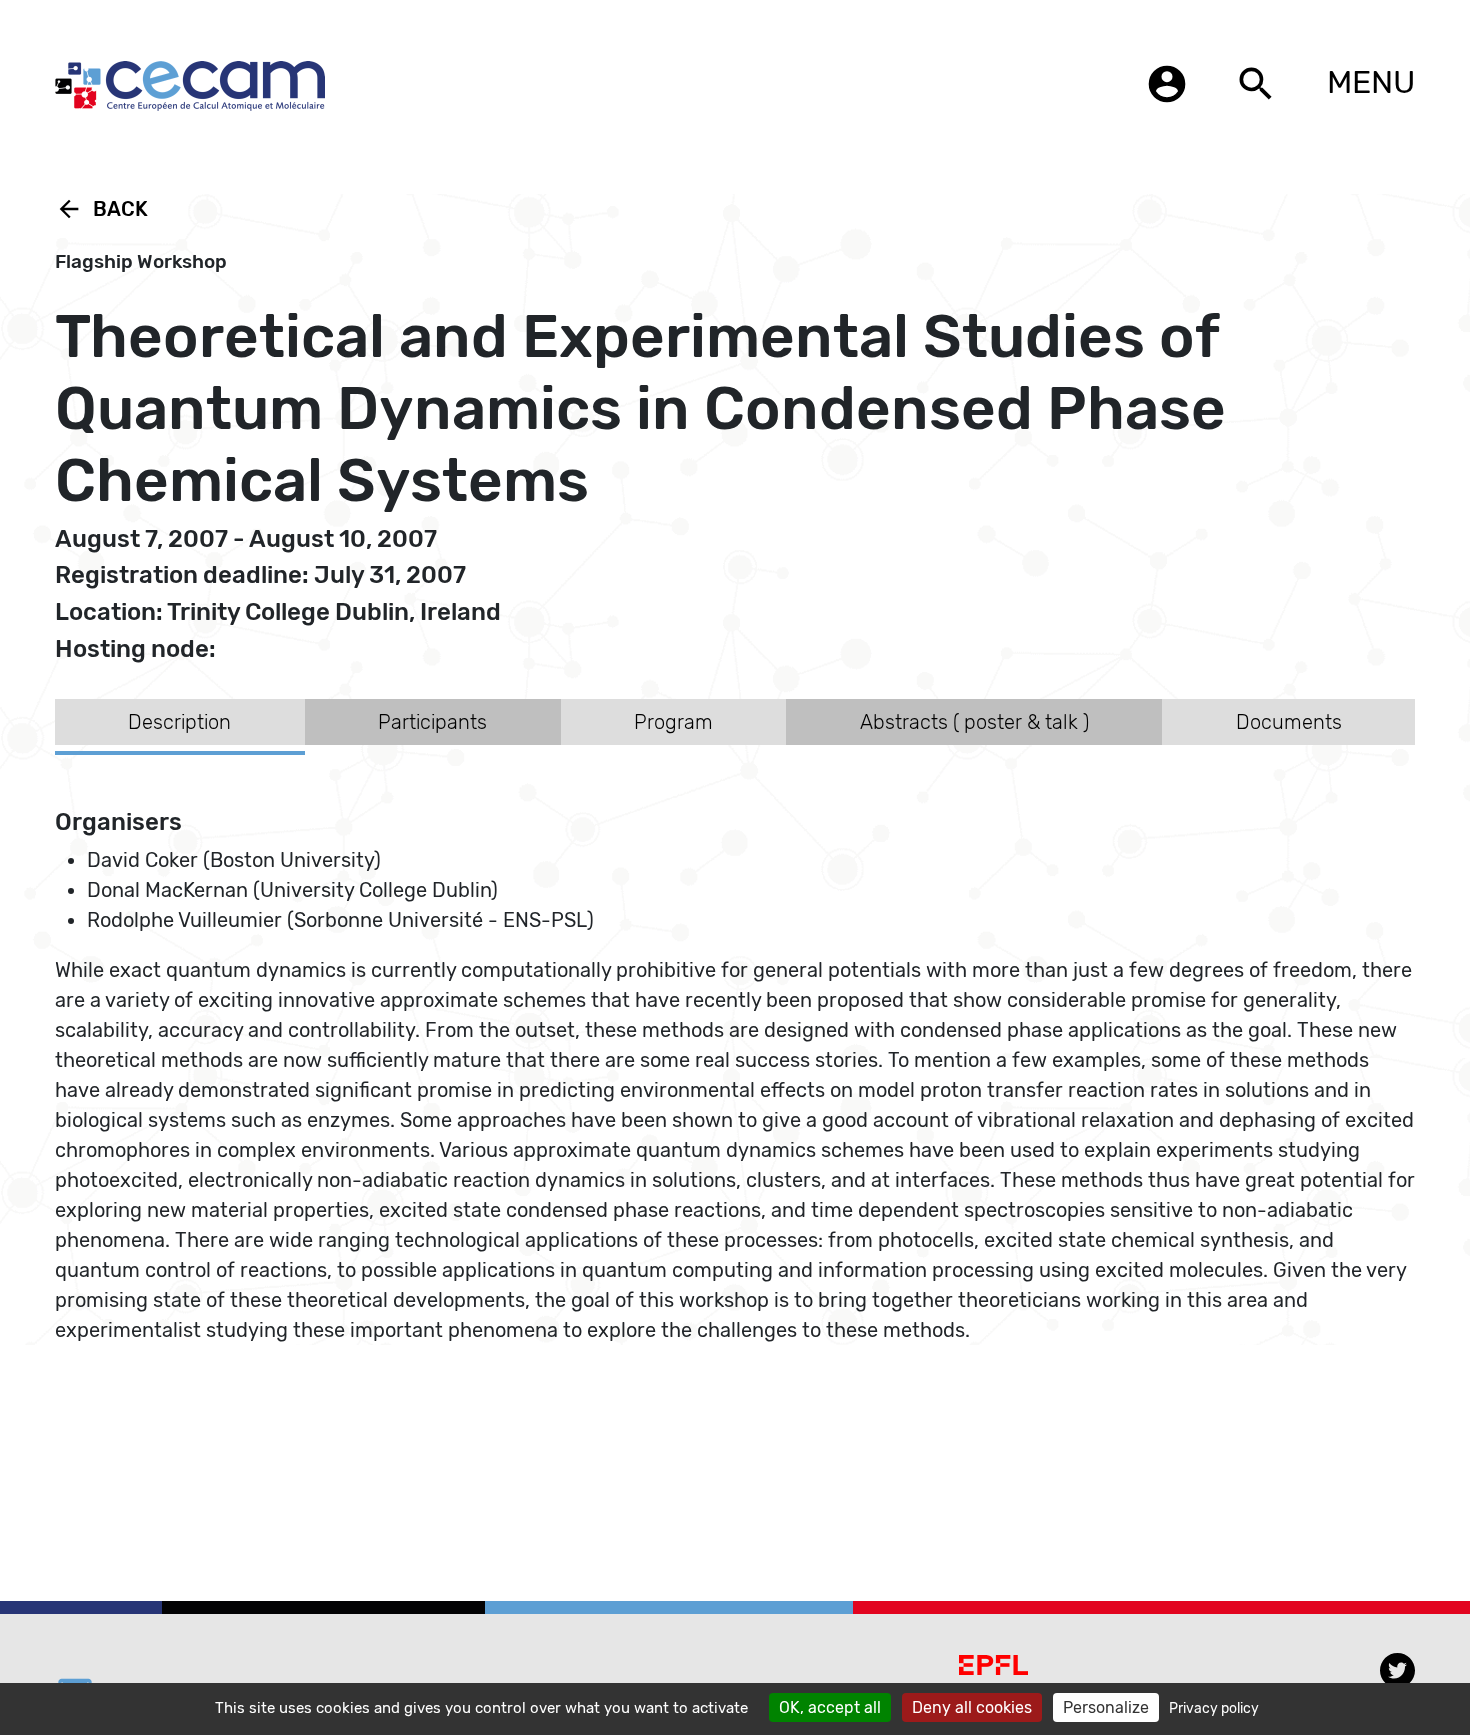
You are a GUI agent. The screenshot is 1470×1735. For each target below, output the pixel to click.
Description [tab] (179, 722)
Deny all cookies (972, 1707)
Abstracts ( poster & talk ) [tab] (974, 722)
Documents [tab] (1289, 722)
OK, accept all (830, 1707)
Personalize (1106, 1707)
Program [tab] (673, 722)
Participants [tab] (432, 722)
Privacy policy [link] (1214, 1708)
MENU (1371, 82)
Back (101, 209)
